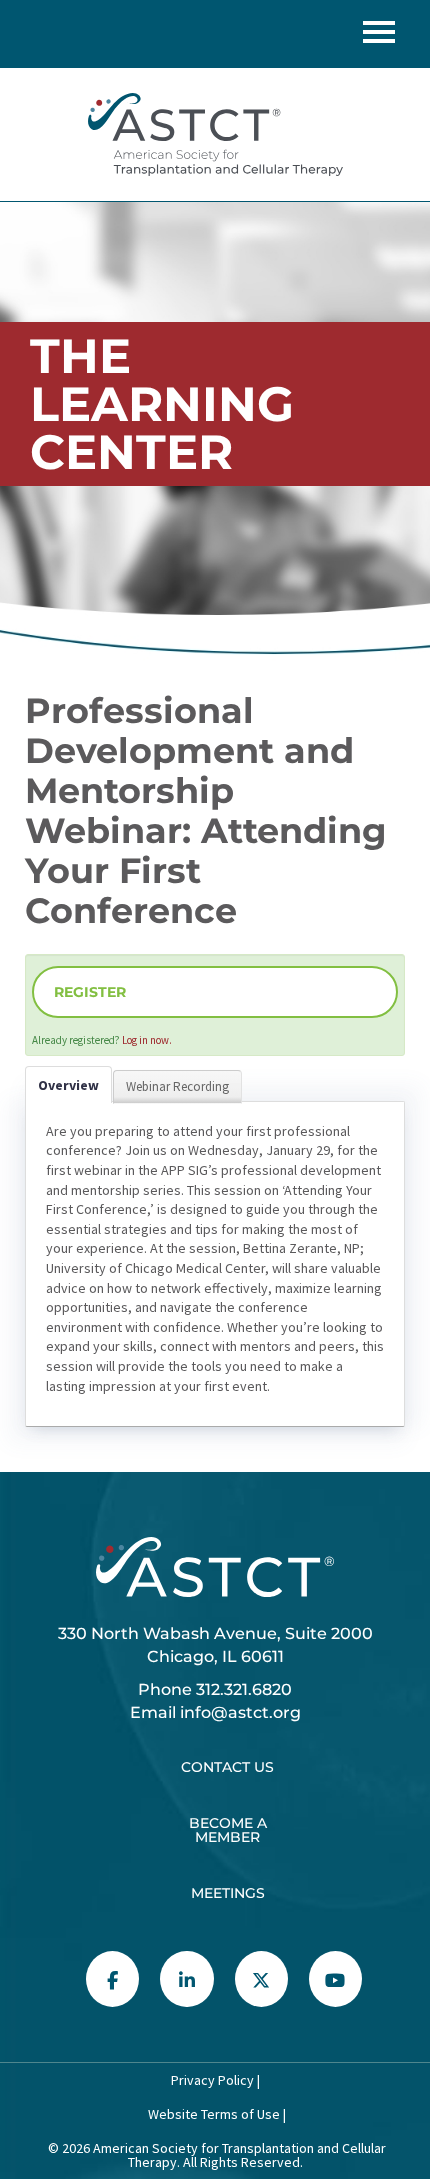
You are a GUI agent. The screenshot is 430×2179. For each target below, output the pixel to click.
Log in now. (147, 1040)
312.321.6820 (244, 1689)
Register (90, 992)
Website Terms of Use (212, 2114)
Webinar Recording (177, 1086)
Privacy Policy (212, 2080)
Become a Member (228, 1830)
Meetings (228, 1893)
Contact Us (227, 1767)
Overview (68, 1085)
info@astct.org (240, 1712)
